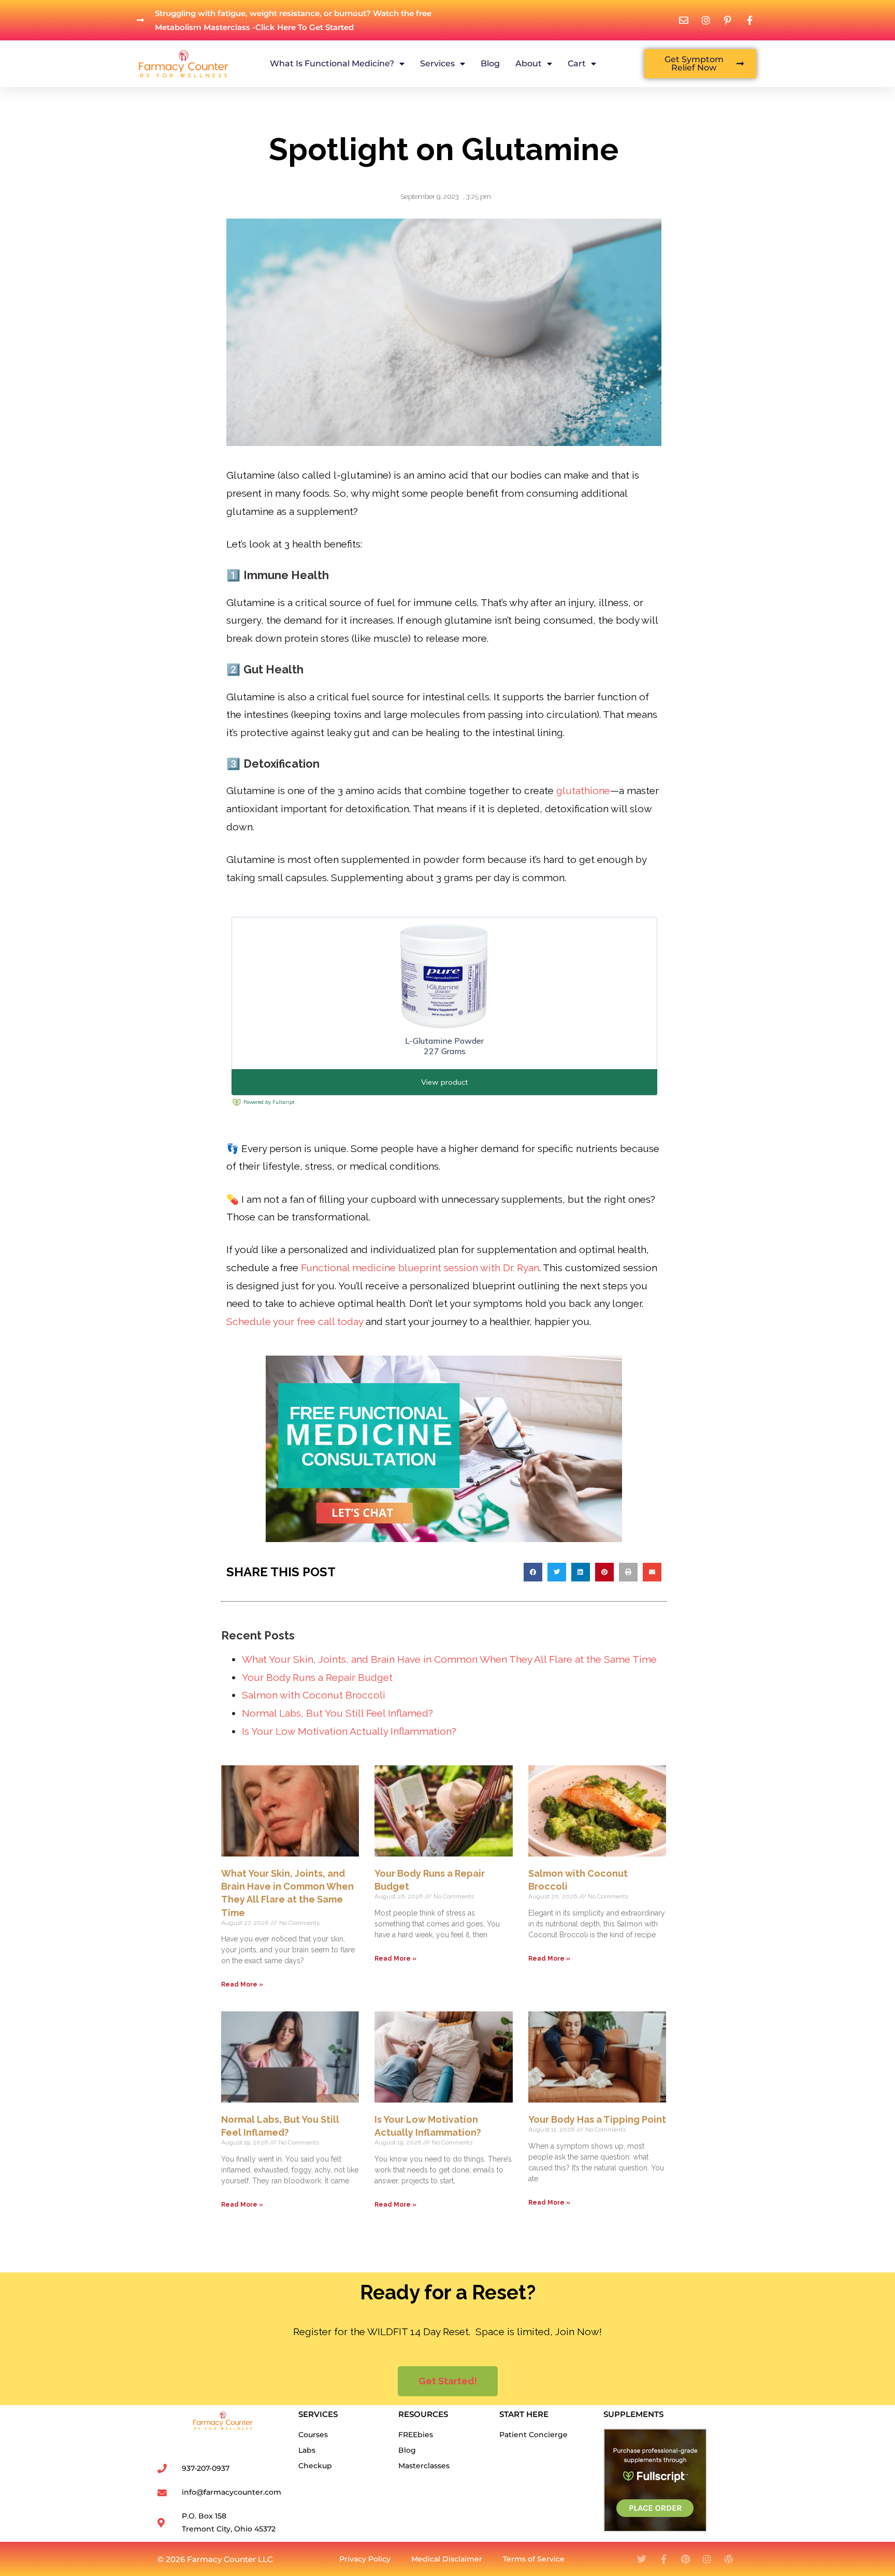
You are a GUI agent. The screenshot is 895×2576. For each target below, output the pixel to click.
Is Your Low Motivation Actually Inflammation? (349, 1731)
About (529, 63)
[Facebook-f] (663, 2559)
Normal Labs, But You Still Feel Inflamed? (337, 1713)
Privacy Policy (365, 2559)
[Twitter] (642, 2559)
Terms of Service (534, 2559)
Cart (577, 63)
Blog (490, 63)
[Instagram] (707, 2559)
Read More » (242, 1984)
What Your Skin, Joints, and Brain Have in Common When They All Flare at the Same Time (449, 1659)
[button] (533, 1572)
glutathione (583, 790)
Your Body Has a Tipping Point (597, 2119)
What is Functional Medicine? (332, 63)
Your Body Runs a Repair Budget (317, 1677)
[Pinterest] (685, 2559)
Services (437, 63)
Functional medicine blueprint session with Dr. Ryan (420, 1268)
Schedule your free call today (295, 1321)
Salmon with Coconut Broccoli (314, 1695)
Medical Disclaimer (447, 2559)
